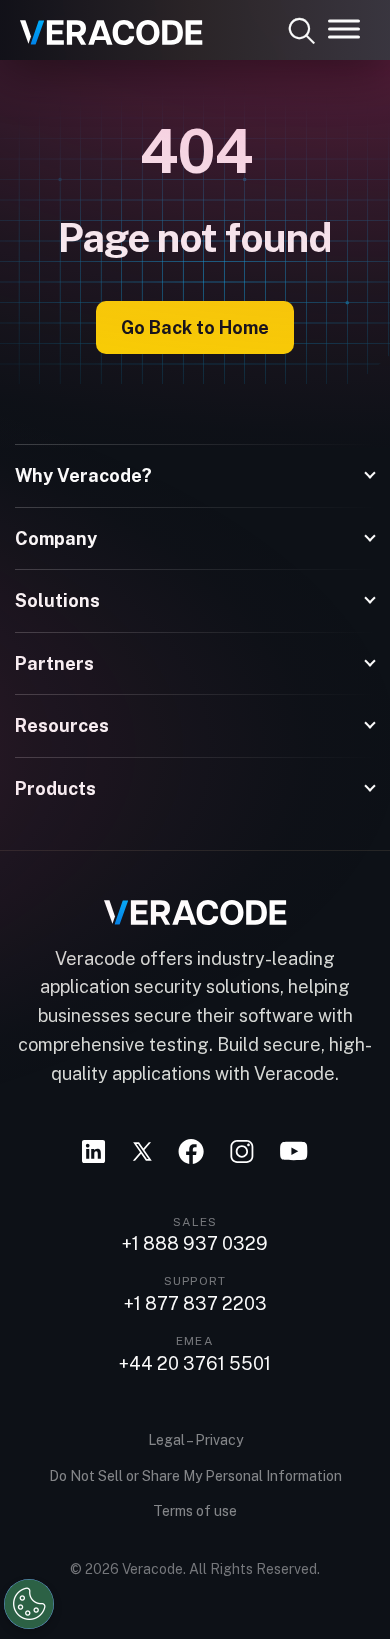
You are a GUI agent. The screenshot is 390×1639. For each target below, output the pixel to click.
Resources (62, 725)
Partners (54, 663)
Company (56, 538)
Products (55, 788)
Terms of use (195, 1511)
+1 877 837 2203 (195, 1304)
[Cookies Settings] (29, 1604)
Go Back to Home (195, 327)
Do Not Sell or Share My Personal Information (195, 1476)
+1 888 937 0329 (195, 1244)
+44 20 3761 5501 (195, 1364)
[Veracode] (104, 25)
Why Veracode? (83, 475)
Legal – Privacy (195, 1440)
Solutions (57, 600)
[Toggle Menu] (344, 28)
